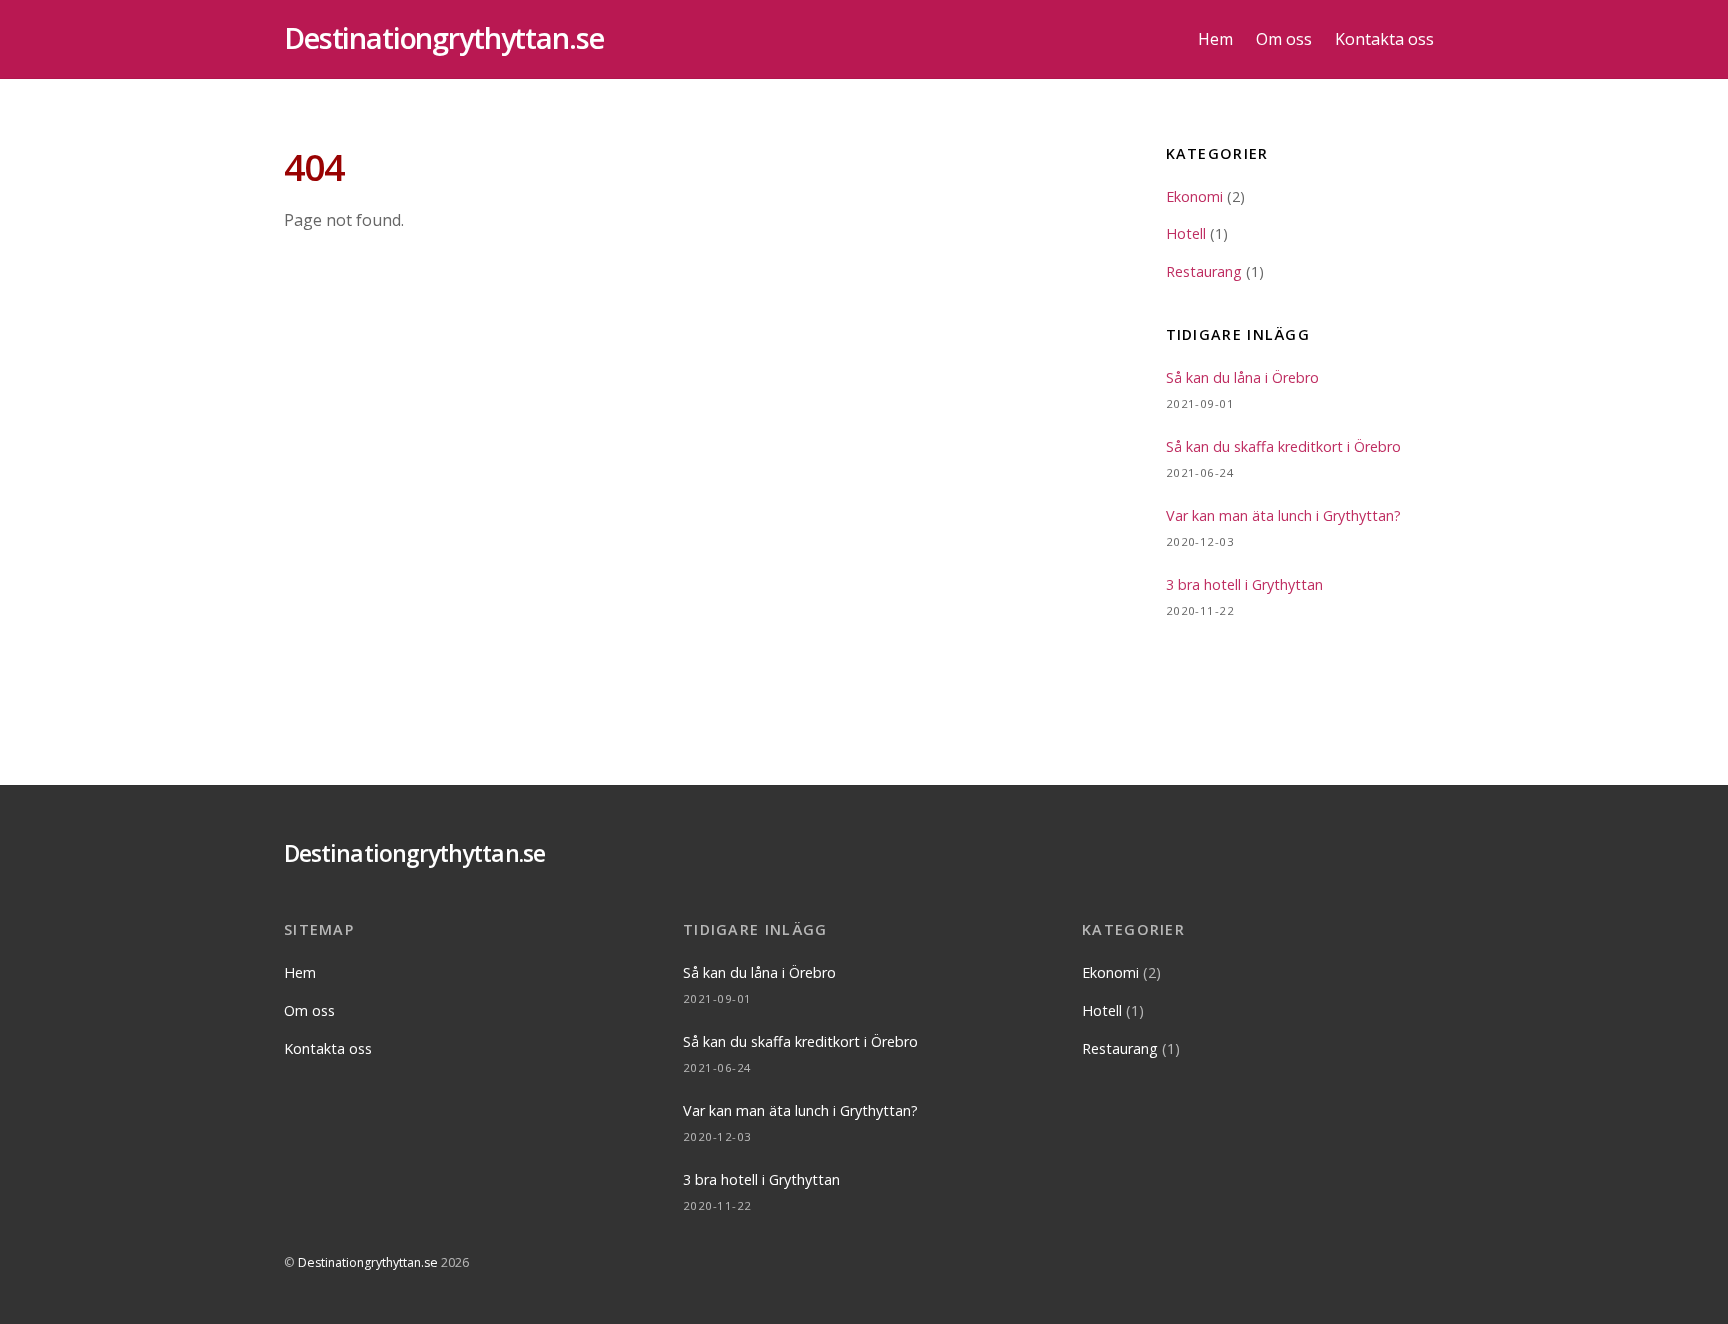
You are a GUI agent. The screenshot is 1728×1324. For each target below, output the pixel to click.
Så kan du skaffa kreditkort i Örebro (1283, 446)
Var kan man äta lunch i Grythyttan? (1283, 515)
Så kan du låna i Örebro (1242, 377)
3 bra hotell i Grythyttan (1244, 584)
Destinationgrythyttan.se (368, 1262)
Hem (1215, 39)
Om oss (1284, 39)
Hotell (1186, 233)
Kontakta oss (1384, 39)
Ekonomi (1194, 196)
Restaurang (1204, 271)
